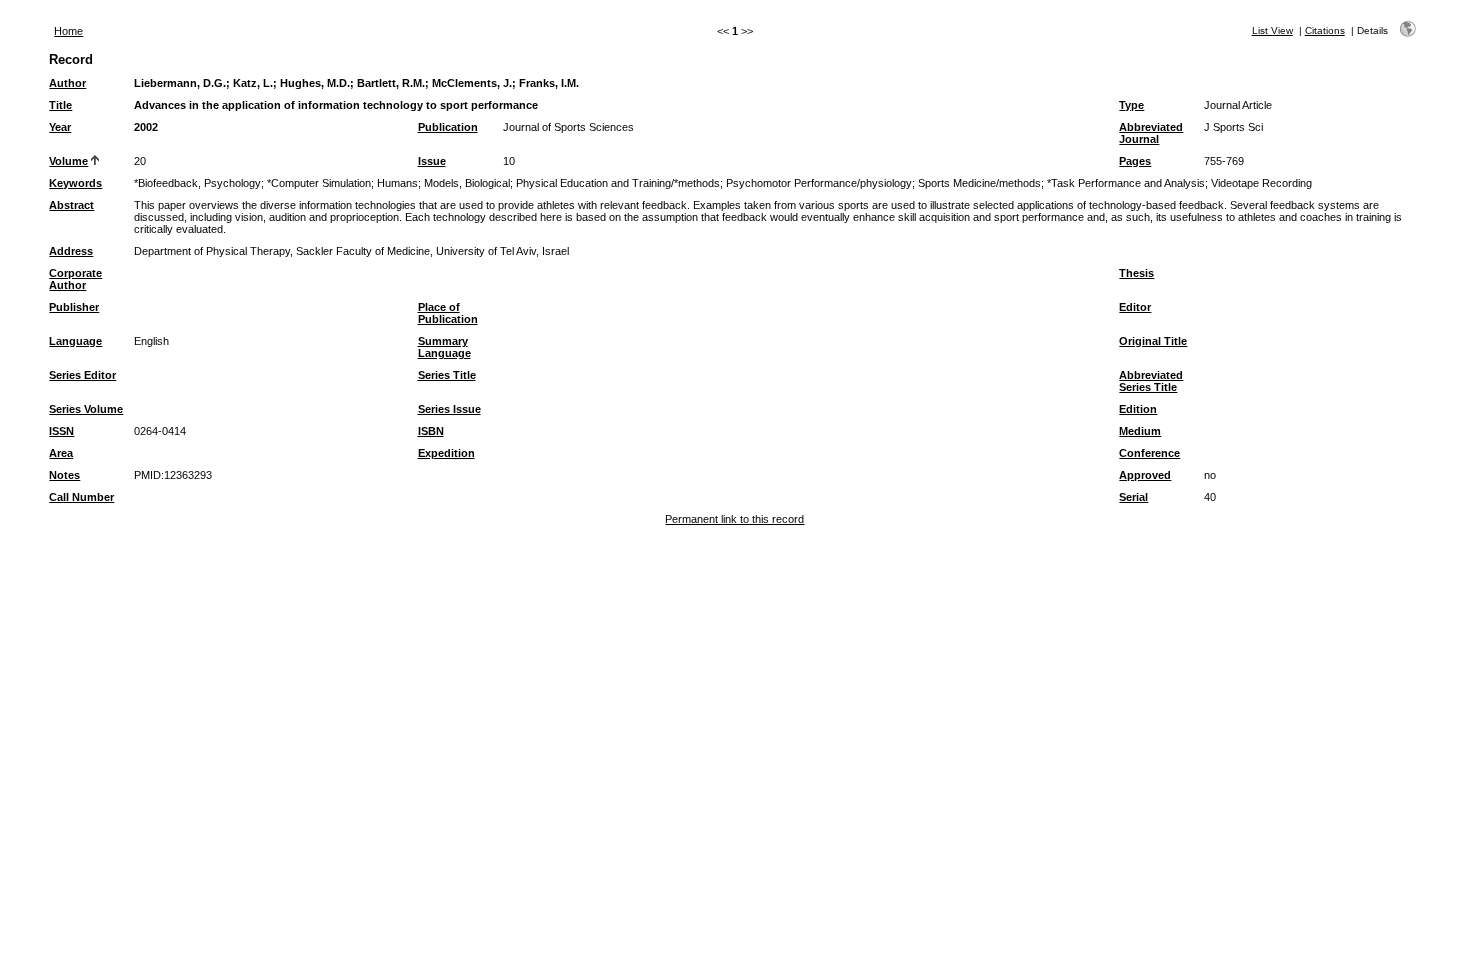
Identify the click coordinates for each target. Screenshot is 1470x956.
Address (71, 251)
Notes (64, 475)
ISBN (431, 431)
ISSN (61, 431)
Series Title (447, 375)
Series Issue (449, 409)
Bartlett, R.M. (391, 83)
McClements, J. (472, 83)
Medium (1140, 431)
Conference (1149, 453)
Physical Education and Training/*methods (618, 183)
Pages (1135, 161)
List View (1272, 30)
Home (68, 31)
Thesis (1136, 273)
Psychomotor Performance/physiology (819, 183)
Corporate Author (75, 279)
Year (60, 127)
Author (67, 83)
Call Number (81, 497)
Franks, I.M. (549, 83)
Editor (1135, 307)
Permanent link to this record (734, 519)
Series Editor (82, 375)
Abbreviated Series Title (1151, 381)
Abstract (71, 205)
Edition (1138, 409)
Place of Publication (448, 313)
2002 (146, 127)
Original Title (1153, 341)
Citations (1325, 30)
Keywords (75, 183)
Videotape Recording (1261, 183)
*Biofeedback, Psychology (197, 183)
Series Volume (86, 409)
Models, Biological (467, 183)
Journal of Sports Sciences (568, 127)
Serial (1133, 497)
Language (75, 341)
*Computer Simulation (319, 183)
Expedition (446, 453)
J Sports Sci (1233, 127)
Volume (68, 161)
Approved (1145, 475)
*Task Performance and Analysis (1126, 183)
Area (61, 453)
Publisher (74, 307)
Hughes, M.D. (315, 83)
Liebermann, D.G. (180, 83)
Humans (397, 183)
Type (1131, 105)
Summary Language (444, 347)
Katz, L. (253, 83)
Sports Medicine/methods (979, 183)
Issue (432, 161)
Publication (448, 127)
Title (60, 105)
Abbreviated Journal (1151, 133)
